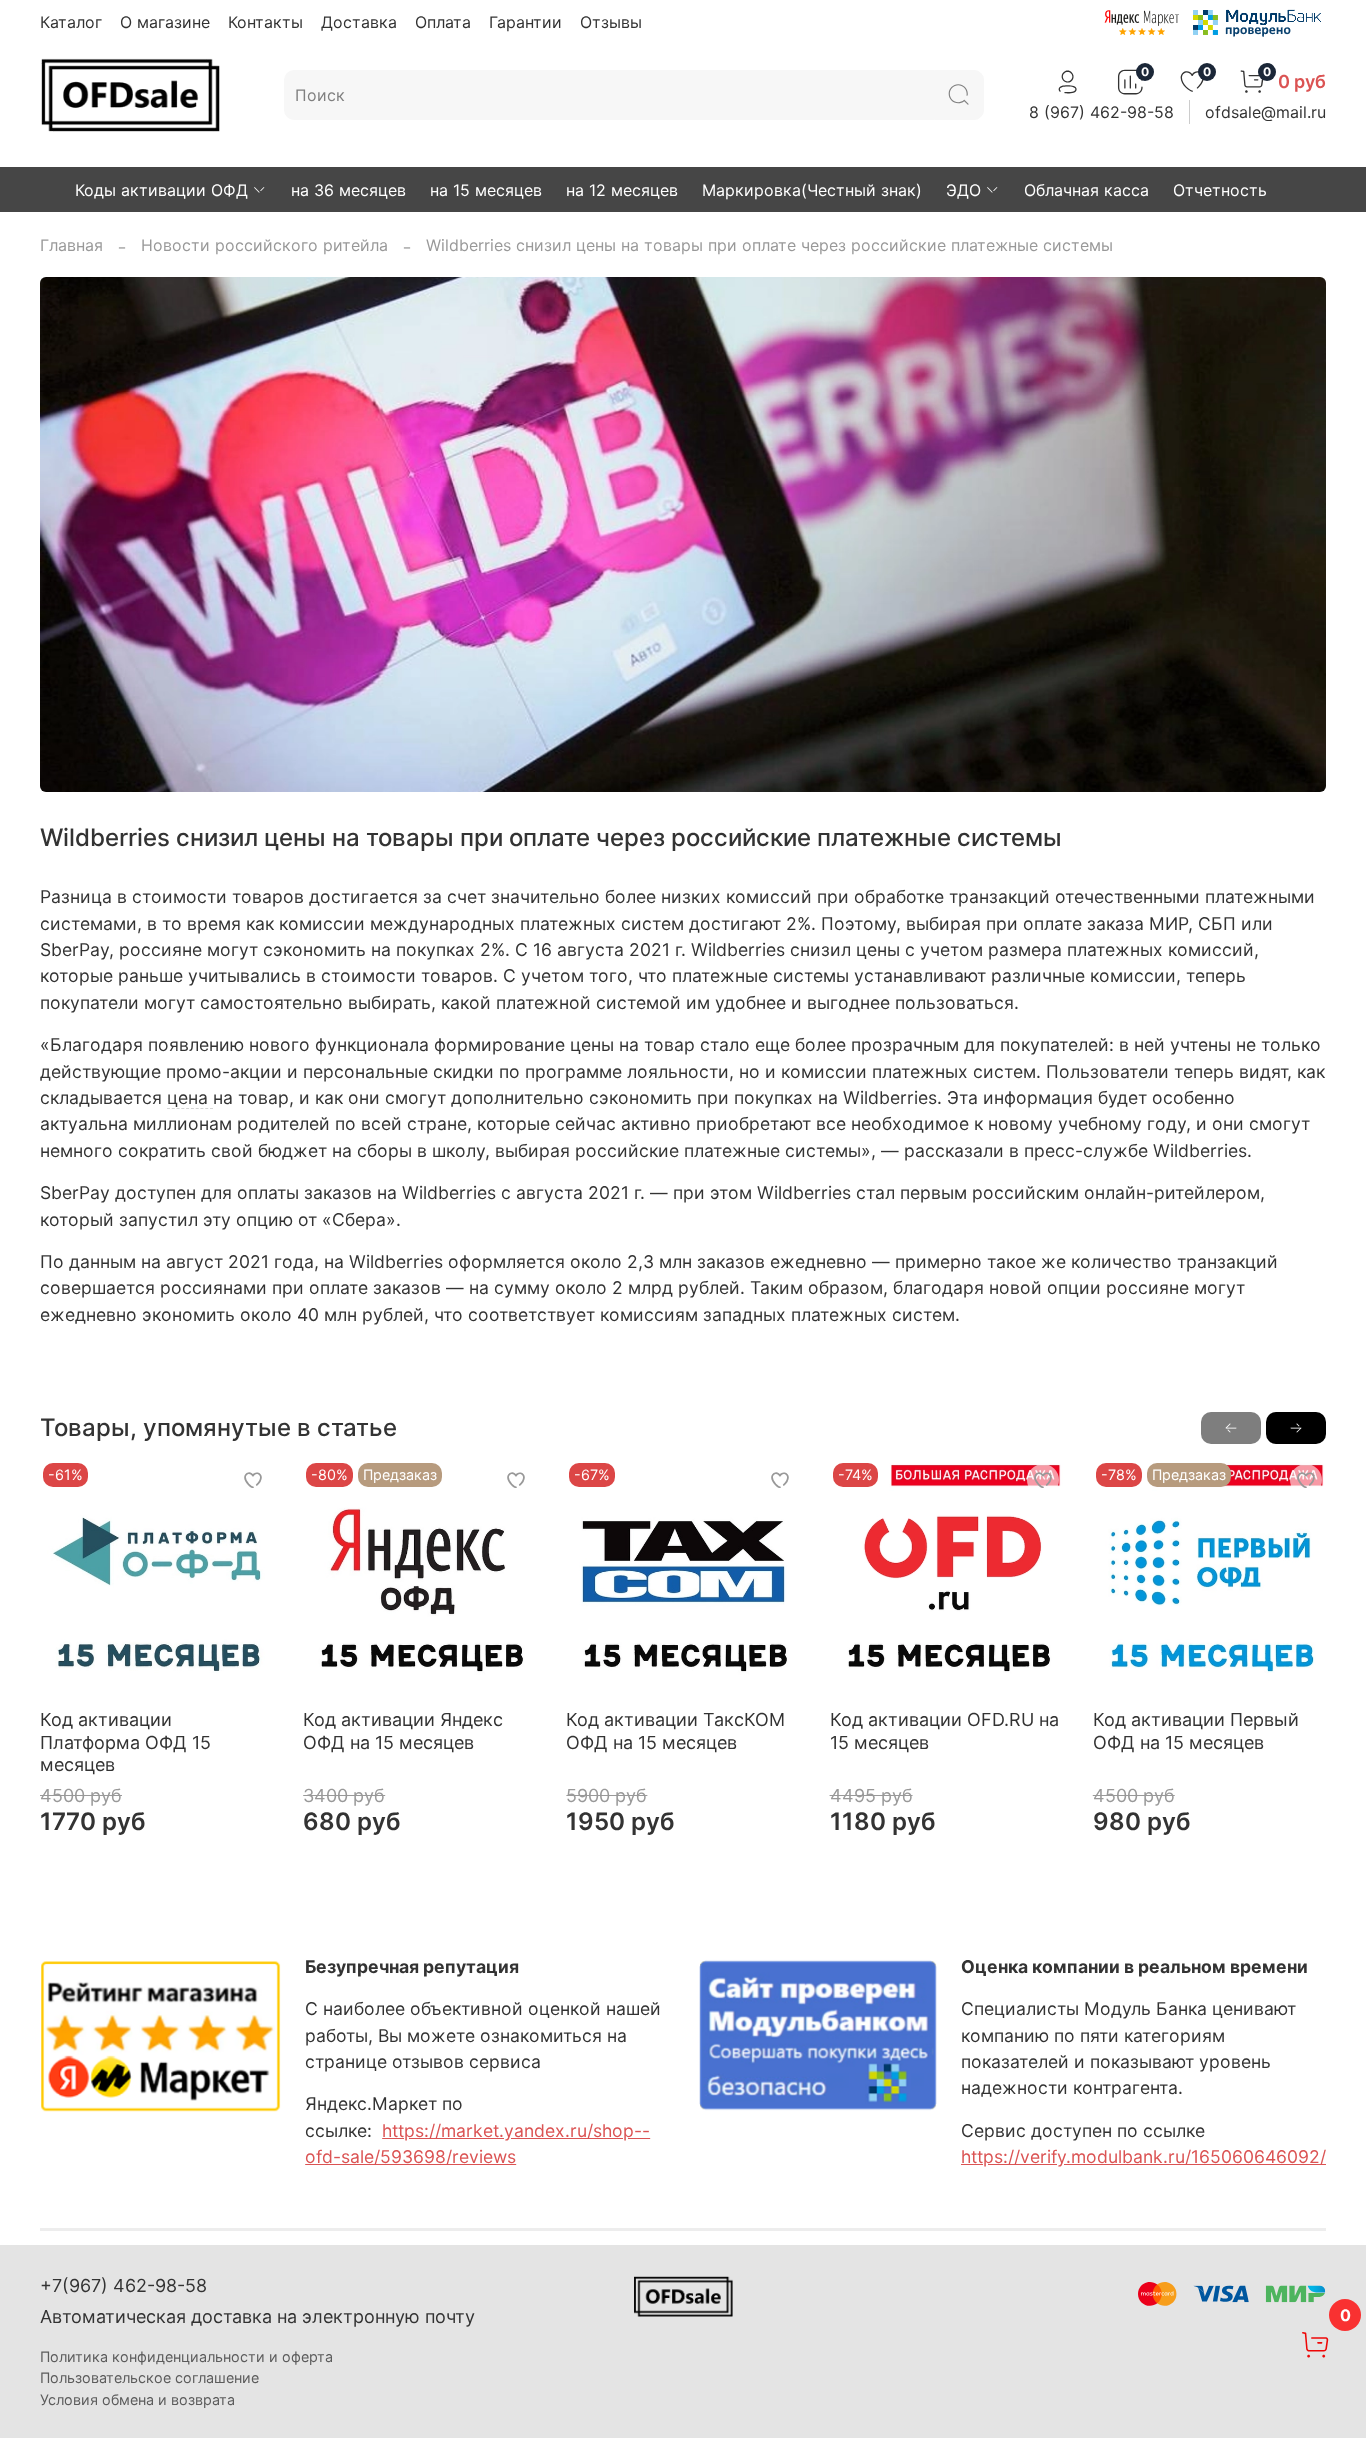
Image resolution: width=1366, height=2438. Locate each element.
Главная (71, 245)
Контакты (265, 22)
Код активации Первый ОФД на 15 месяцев (1196, 1732)
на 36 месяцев (348, 190)
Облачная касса (1086, 190)
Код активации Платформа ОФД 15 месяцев (125, 1743)
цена (187, 1097)
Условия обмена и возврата (137, 2399)
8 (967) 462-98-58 (1101, 112)
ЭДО (963, 190)
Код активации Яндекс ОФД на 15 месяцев (403, 1732)
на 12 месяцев (622, 190)
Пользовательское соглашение (149, 2377)
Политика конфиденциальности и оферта (186, 2356)
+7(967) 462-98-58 (123, 2285)
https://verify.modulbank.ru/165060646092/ (1143, 2156)
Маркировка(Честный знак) (812, 190)
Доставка (359, 22)
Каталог (71, 22)
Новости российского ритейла (264, 245)
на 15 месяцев (486, 190)
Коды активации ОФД (161, 190)
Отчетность (1220, 190)
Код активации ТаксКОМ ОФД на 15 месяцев (675, 1732)
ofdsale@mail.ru (1265, 112)
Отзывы (611, 22)
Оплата (443, 22)
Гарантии (525, 22)
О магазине (165, 22)
